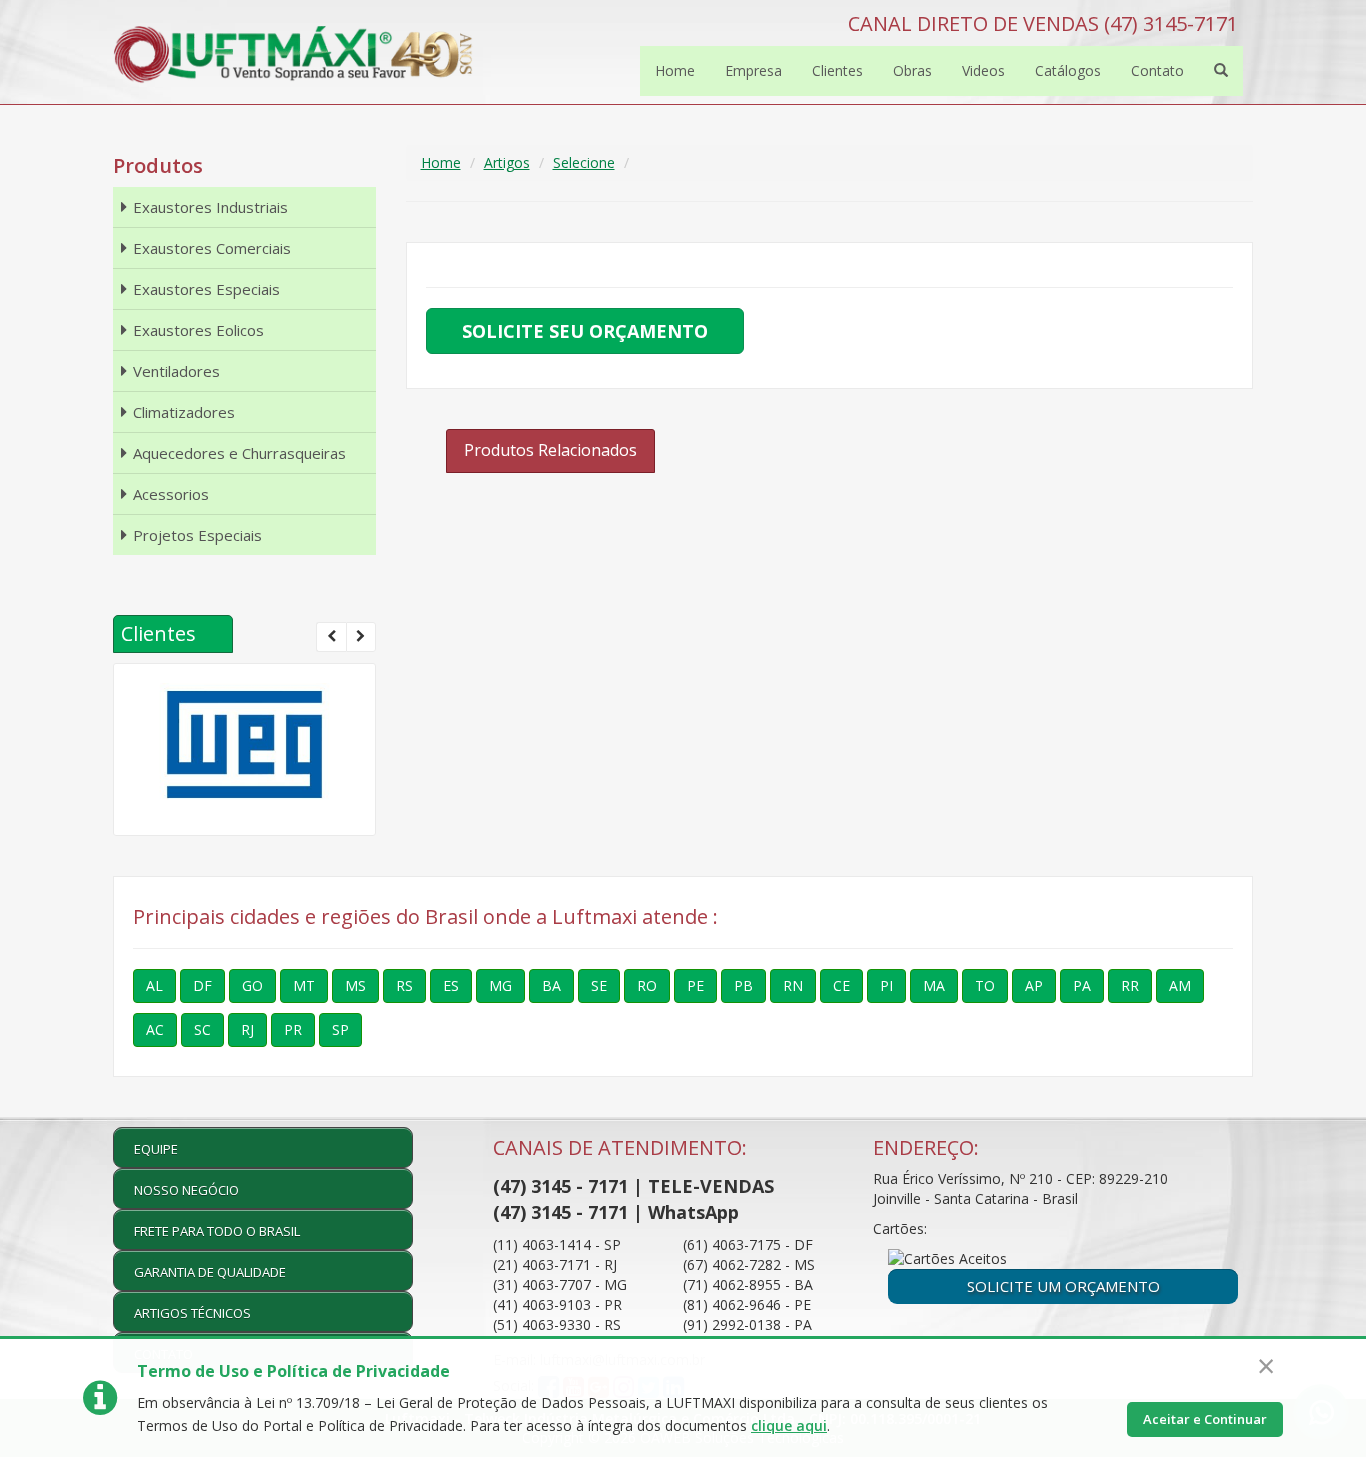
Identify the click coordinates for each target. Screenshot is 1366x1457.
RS (404, 985)
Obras (912, 70)
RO (647, 985)
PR (293, 1029)
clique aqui (789, 1425)
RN (793, 985)
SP (340, 1029)
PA (1082, 985)
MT (304, 985)
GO (252, 985)
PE (695, 985)
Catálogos (1068, 70)
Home (675, 70)
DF (202, 985)
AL (154, 985)
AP (1034, 985)
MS (355, 985)
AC (155, 1029)
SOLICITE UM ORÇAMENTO (1063, 1286)
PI (886, 985)
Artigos (507, 162)
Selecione (584, 162)
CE (841, 985)
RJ (247, 1029)
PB (743, 985)
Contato (1157, 70)
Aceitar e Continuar (1205, 1419)
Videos (983, 70)
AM (1180, 985)
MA (934, 985)
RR (1130, 985)
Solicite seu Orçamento (585, 331)
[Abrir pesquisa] (1221, 71)
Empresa (753, 70)
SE (599, 985)
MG (500, 985)
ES (451, 985)
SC (202, 1029)
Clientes (837, 70)
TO (985, 985)
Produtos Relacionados (550, 450)
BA (551, 985)
